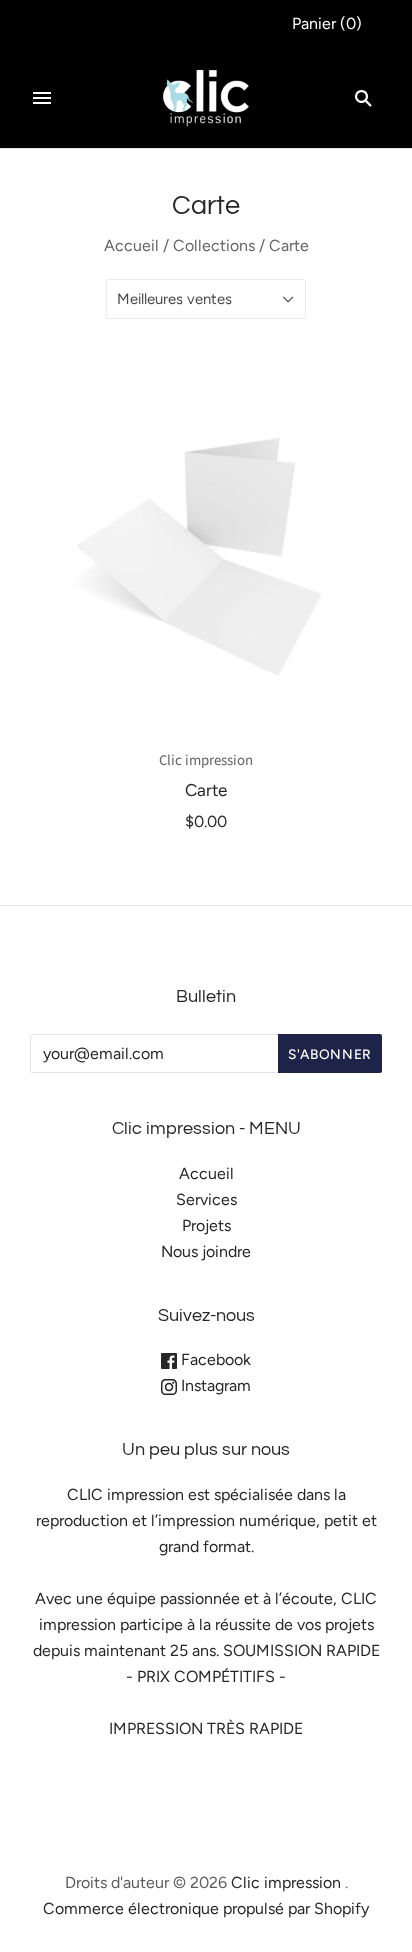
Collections (214, 245)
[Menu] (42, 98)
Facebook (214, 1359)
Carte (206, 790)
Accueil (131, 245)
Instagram (214, 1385)
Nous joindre (206, 1251)
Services (206, 1199)
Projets (206, 1225)
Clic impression (206, 760)
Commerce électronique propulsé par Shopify (206, 1908)
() (327, 23)
